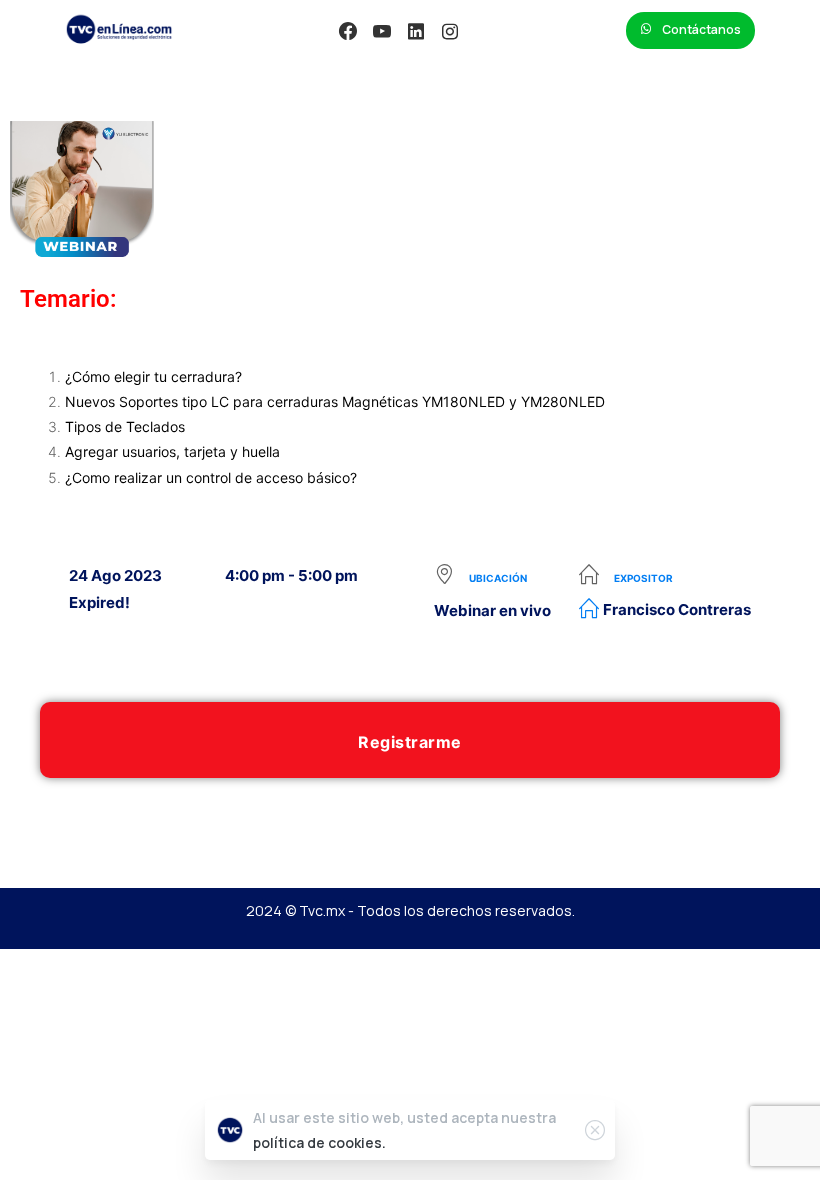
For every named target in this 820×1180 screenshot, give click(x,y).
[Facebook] (348, 31)
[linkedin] (416, 31)
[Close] (595, 1130)
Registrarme (410, 742)
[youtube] (382, 31)
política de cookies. (319, 1142)
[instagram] (450, 31)
